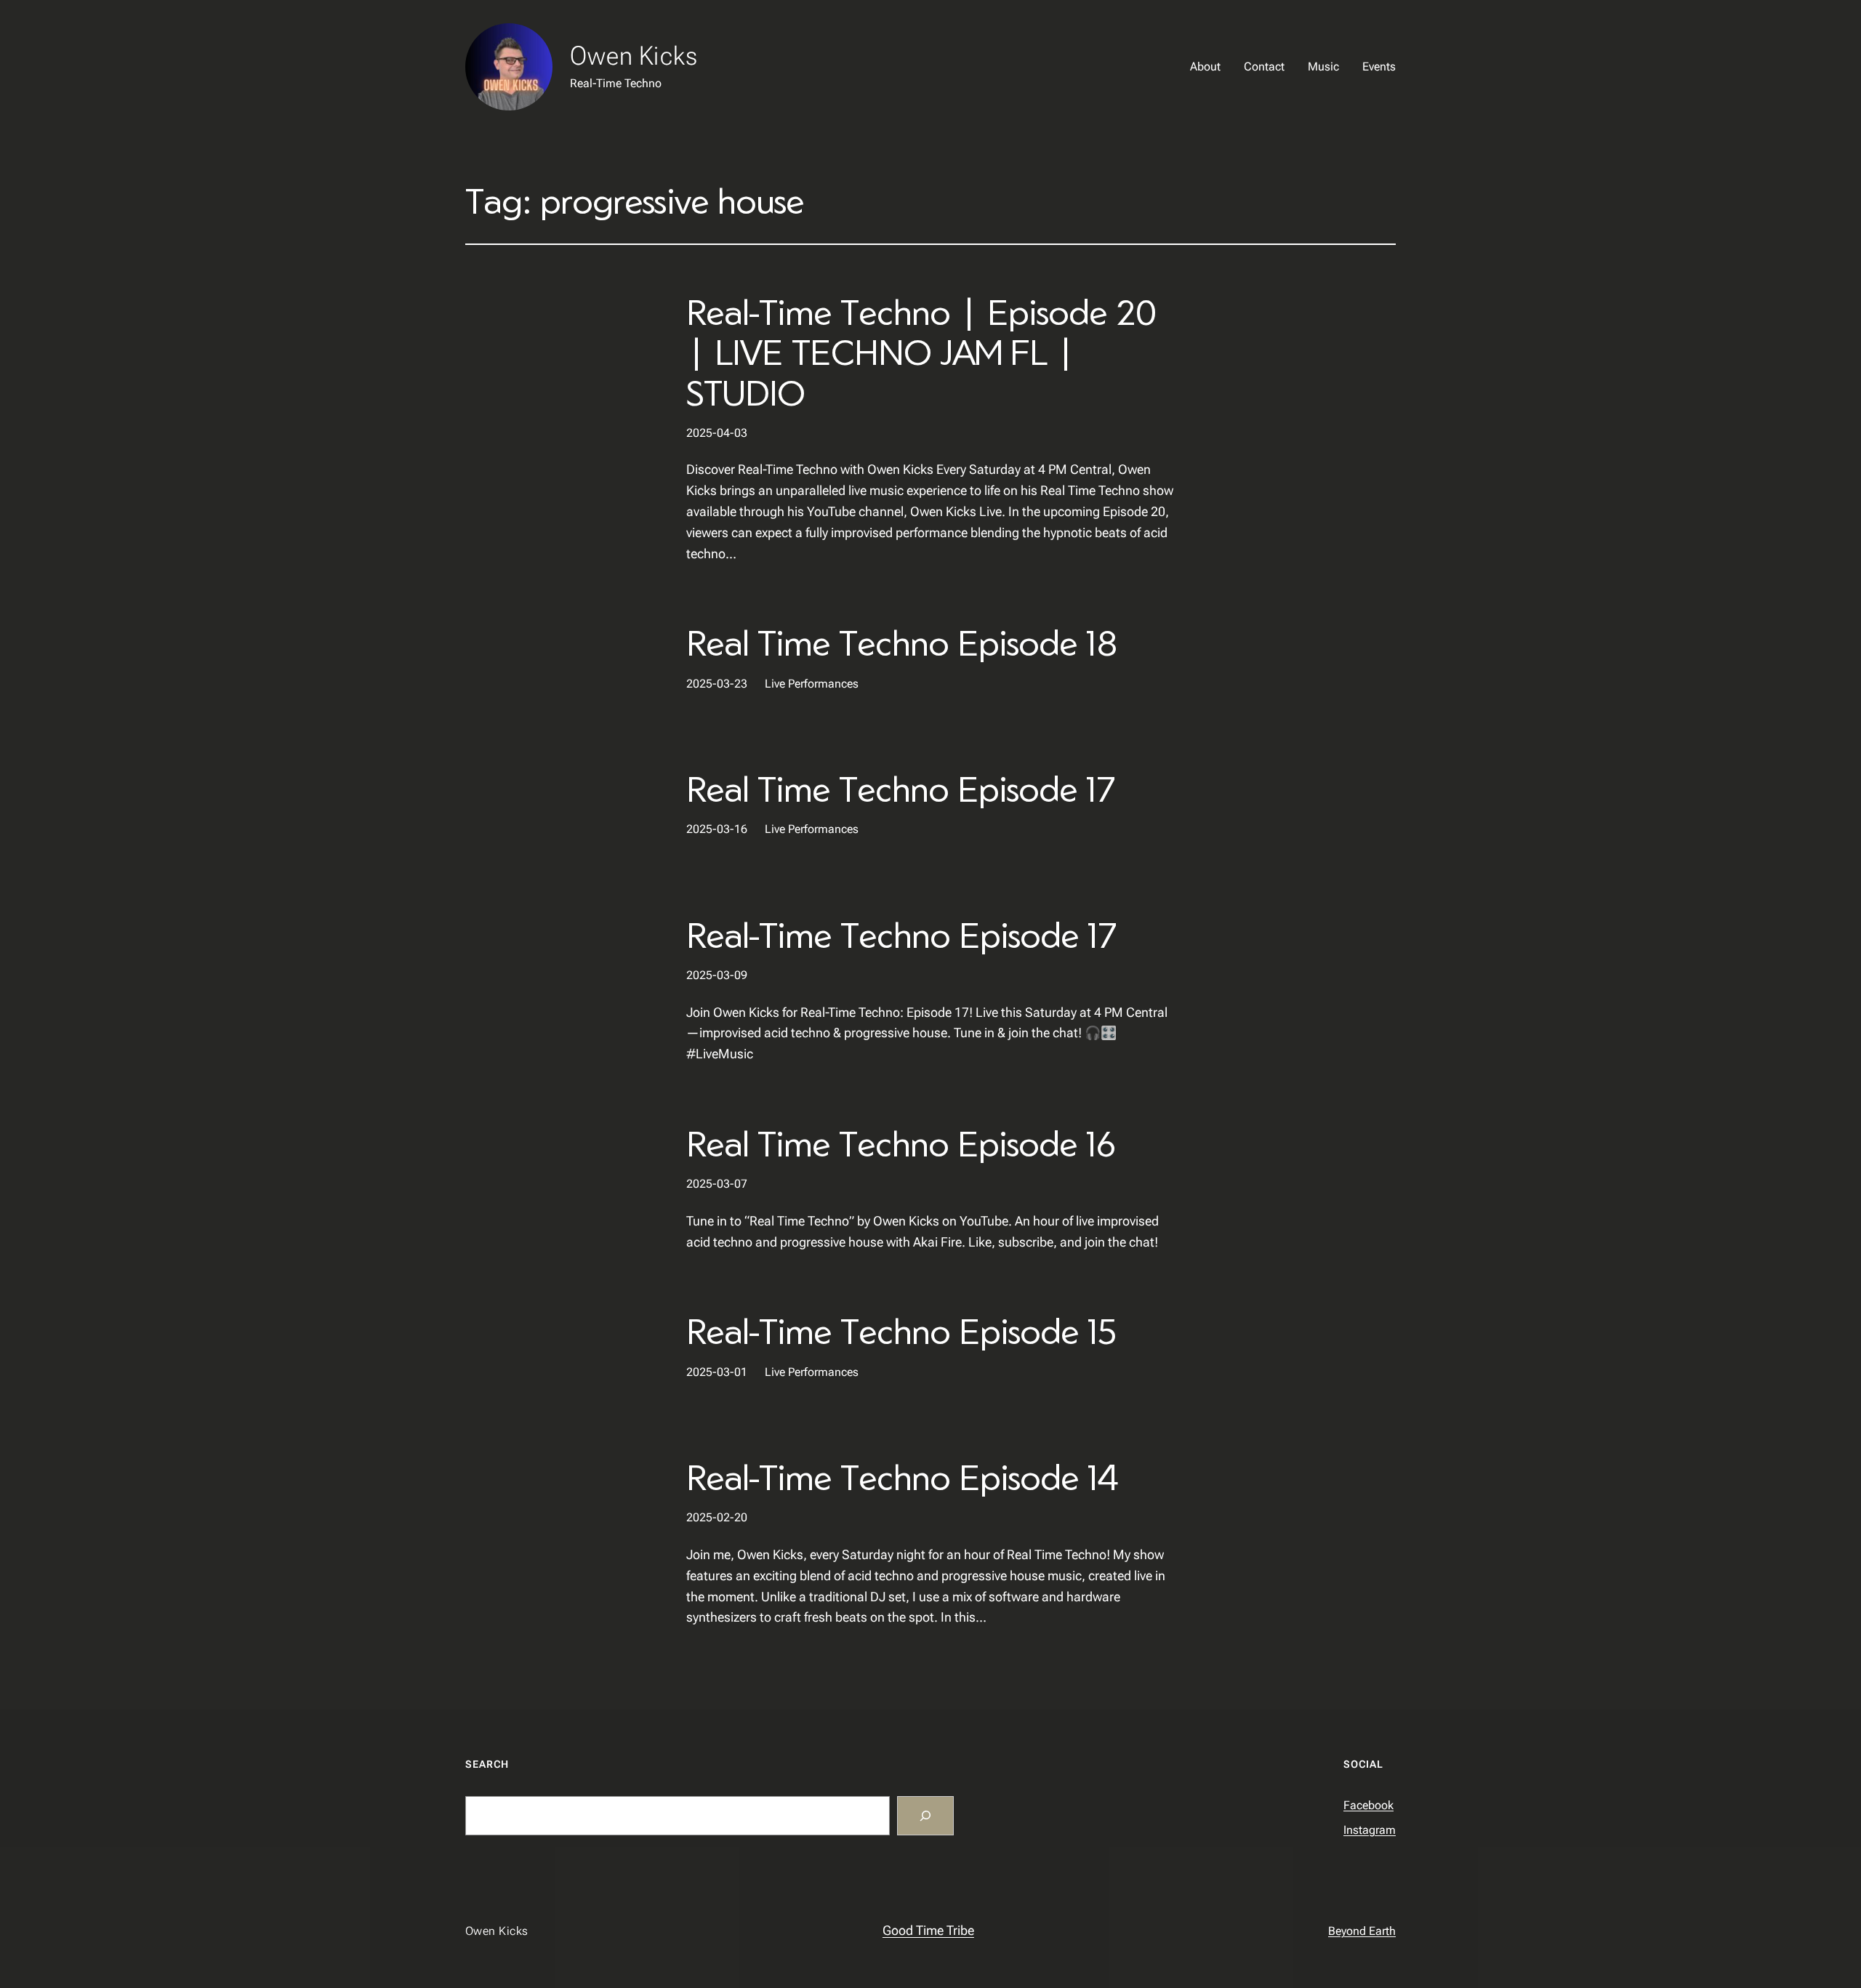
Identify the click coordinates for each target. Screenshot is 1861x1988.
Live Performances (812, 684)
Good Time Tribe (928, 1930)
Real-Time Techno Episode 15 (901, 1331)
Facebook (1368, 1805)
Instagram (1370, 1830)
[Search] (925, 1816)
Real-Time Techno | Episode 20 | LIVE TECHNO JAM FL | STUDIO (921, 352)
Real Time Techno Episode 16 (901, 1143)
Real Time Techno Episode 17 (900, 788)
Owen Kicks (634, 56)
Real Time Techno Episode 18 (902, 642)
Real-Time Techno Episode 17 (901, 934)
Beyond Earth (1362, 1931)
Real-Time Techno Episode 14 (902, 1477)
